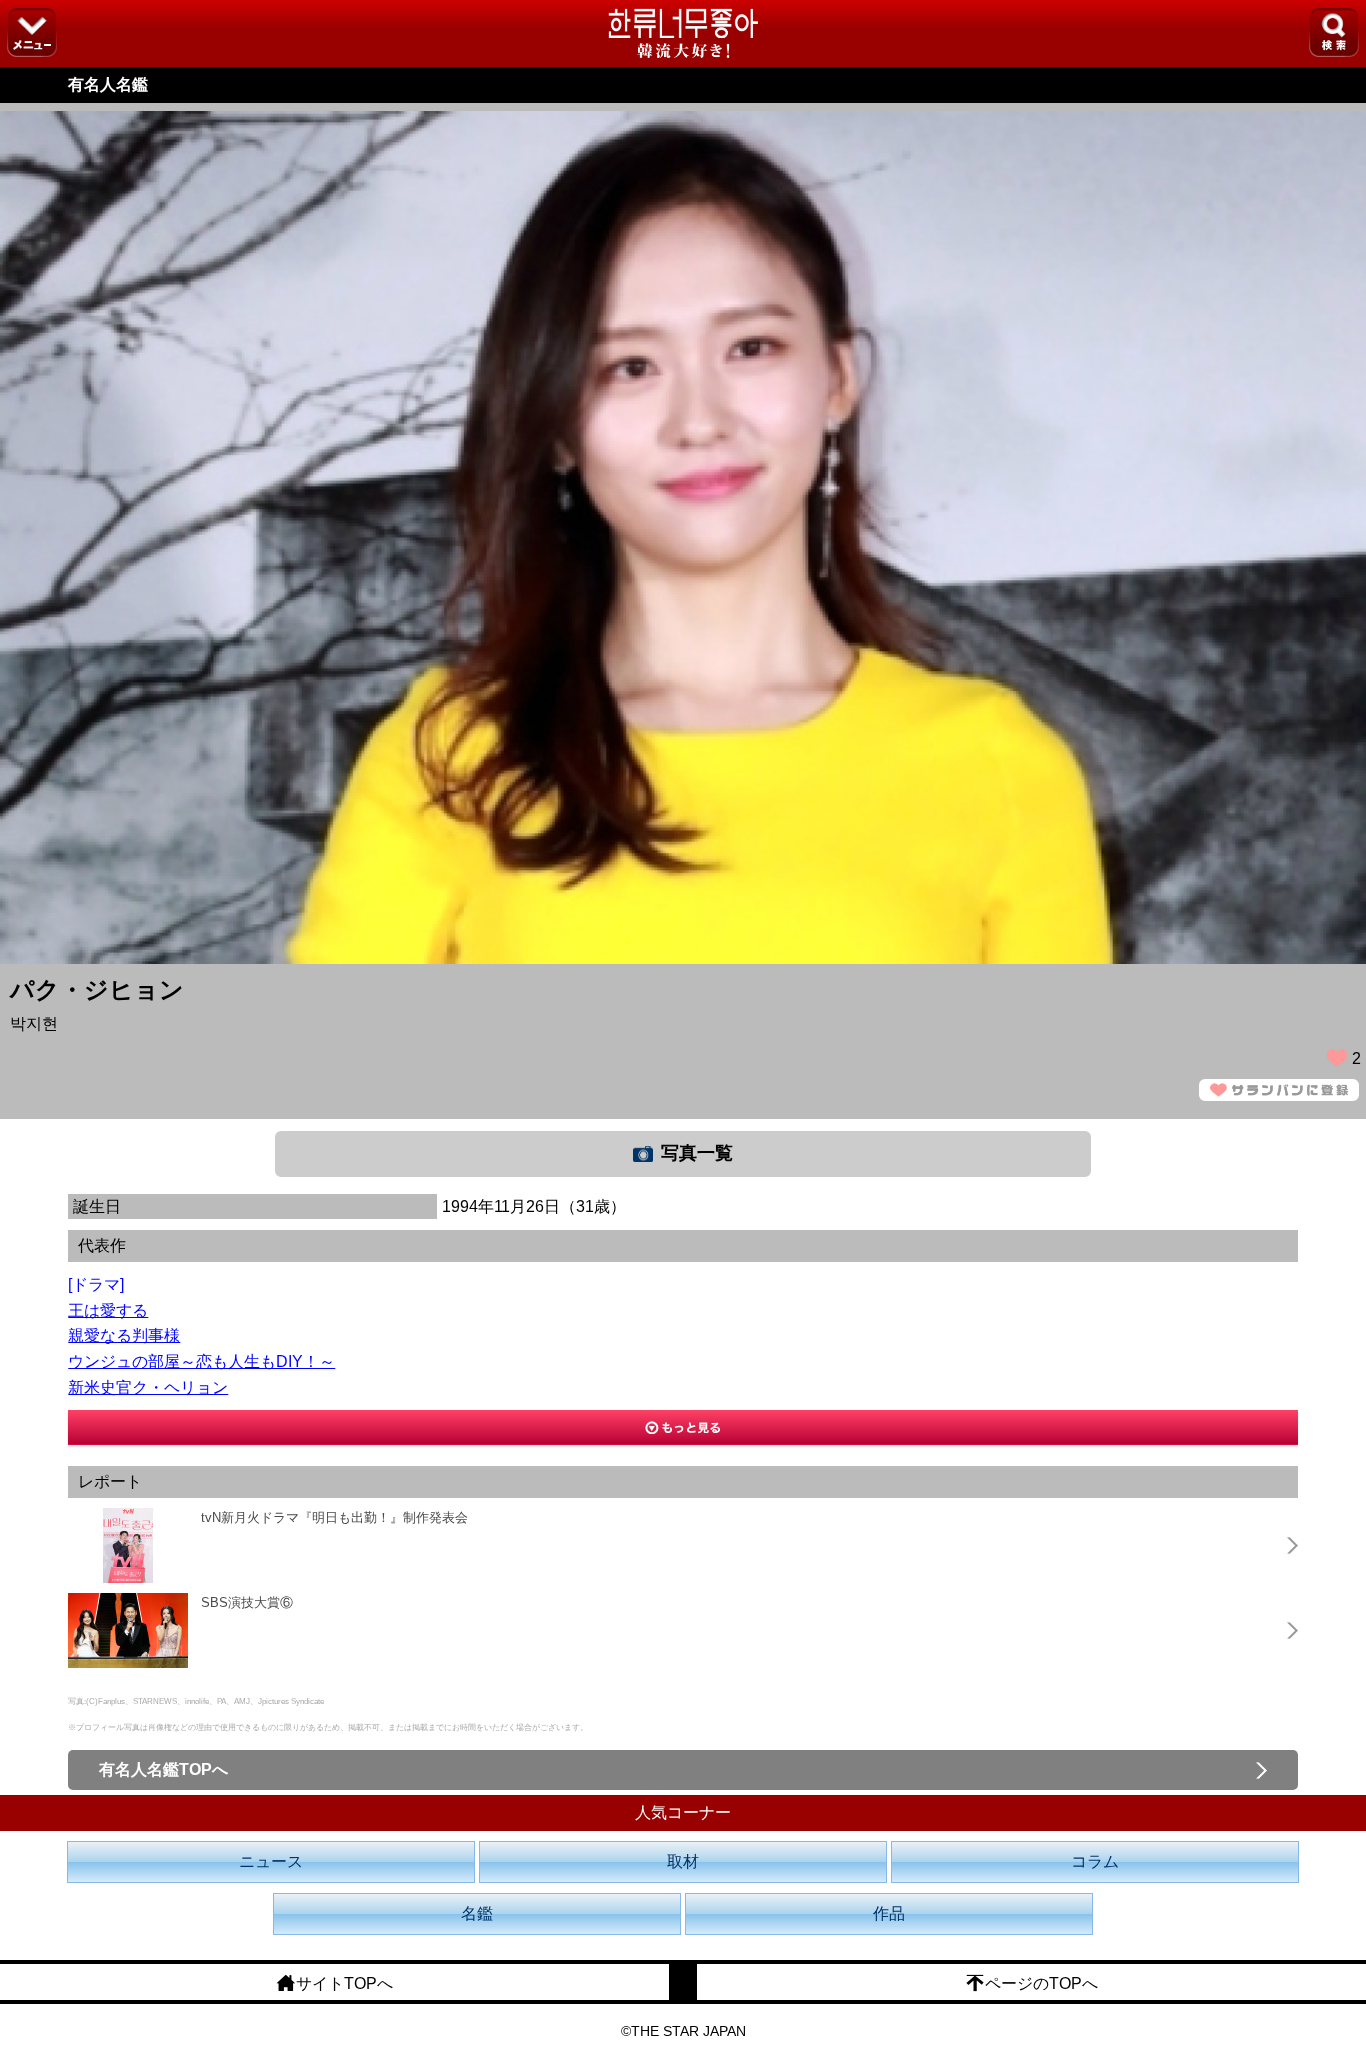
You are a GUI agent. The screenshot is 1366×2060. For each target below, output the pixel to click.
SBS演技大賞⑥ (247, 1602)
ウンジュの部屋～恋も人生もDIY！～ (201, 1361)
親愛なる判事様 (124, 1335)
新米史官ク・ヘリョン (148, 1387)
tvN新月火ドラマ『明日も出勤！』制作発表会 (334, 1517)
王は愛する (108, 1310)
